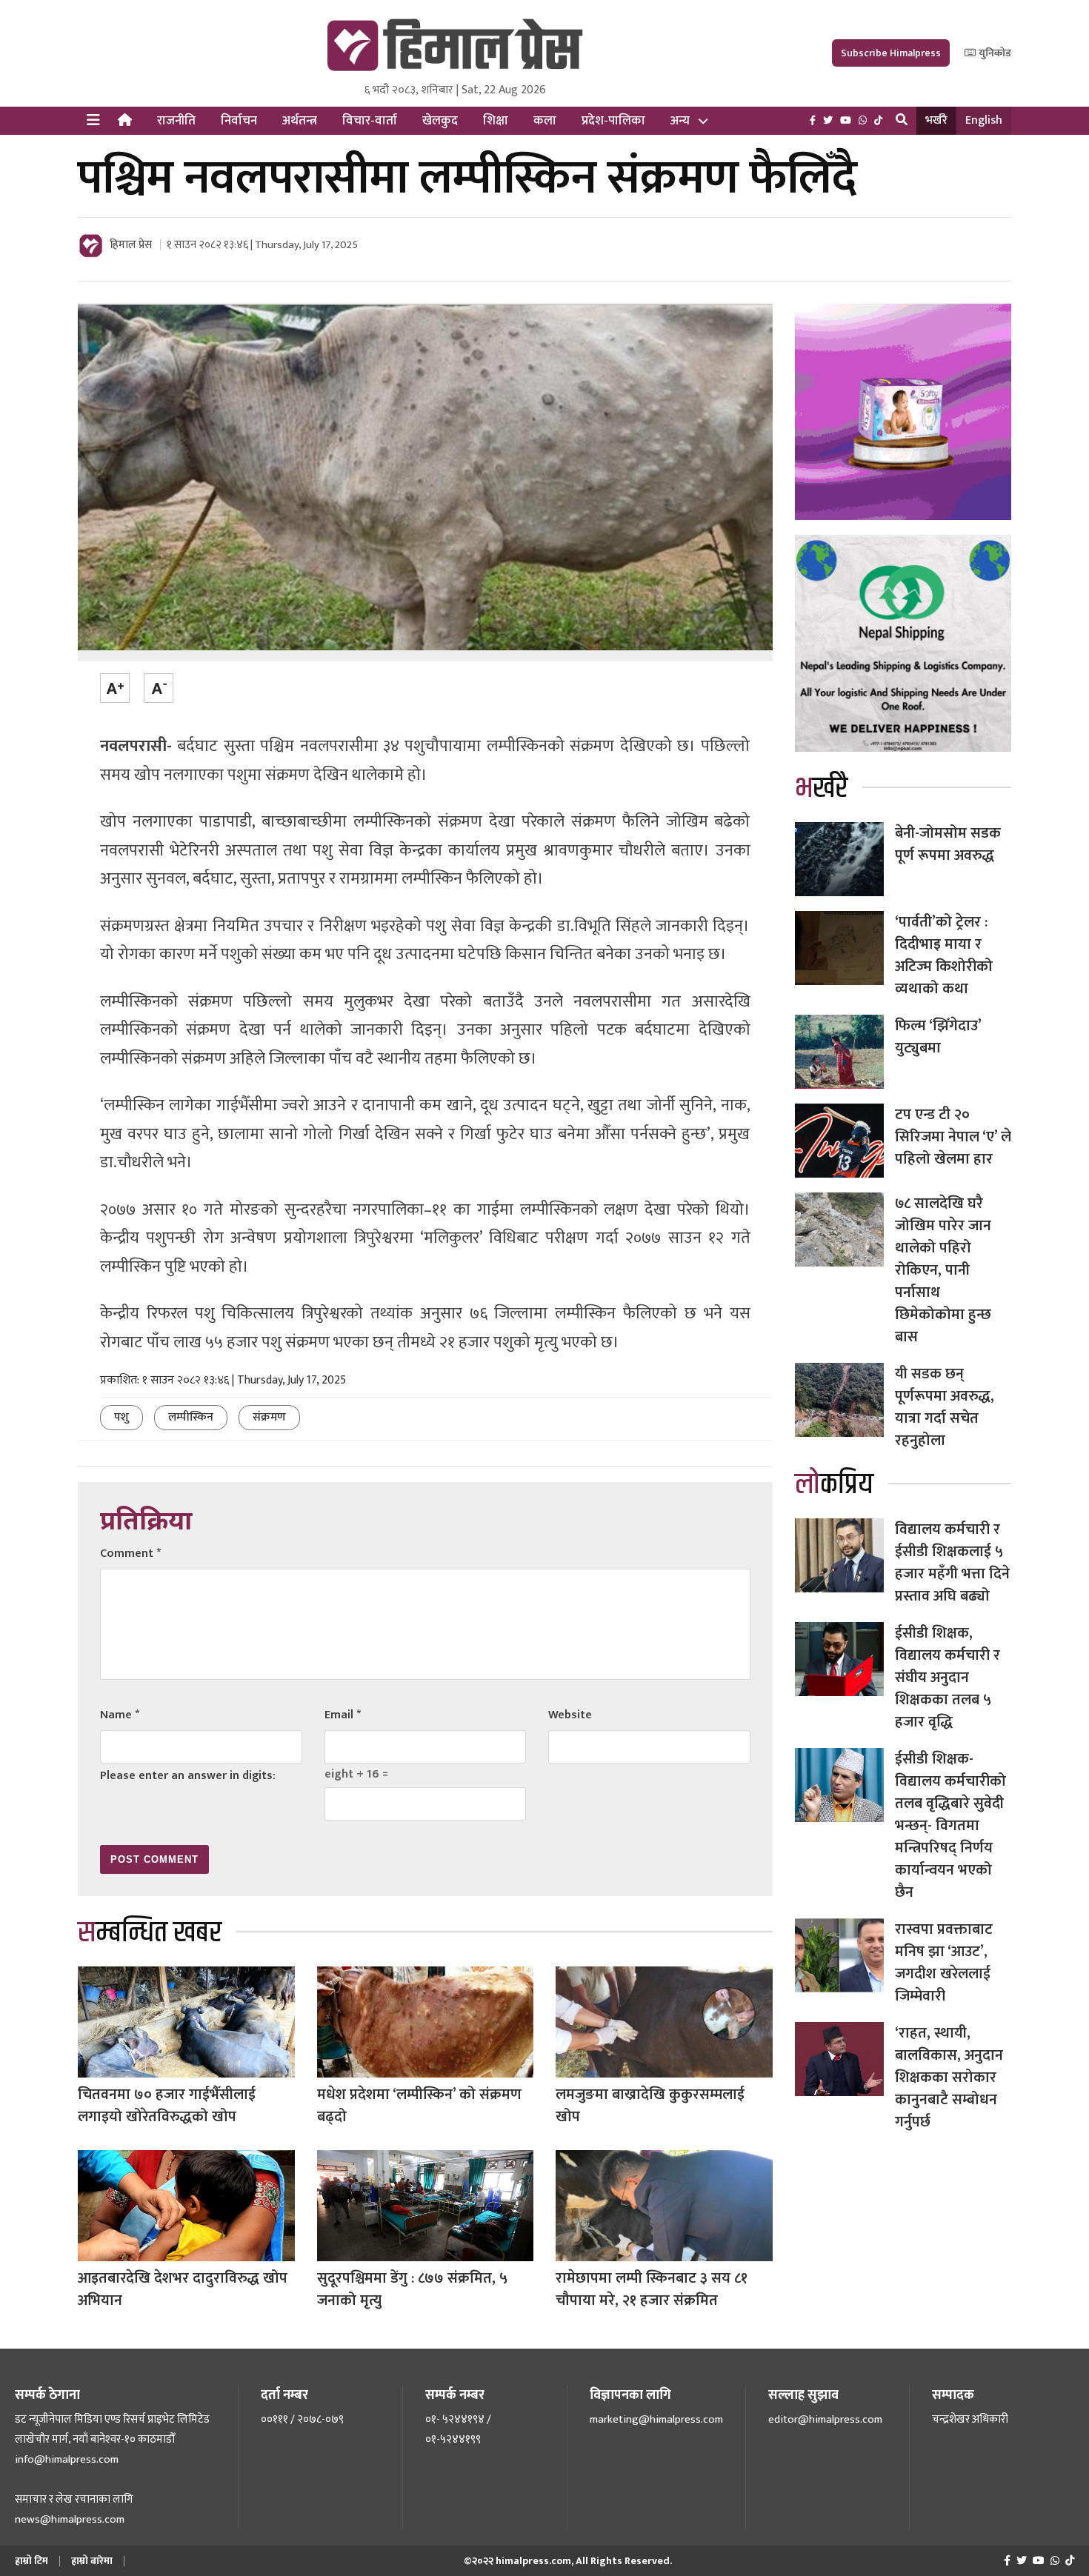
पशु (121, 1417)
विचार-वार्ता (370, 121)
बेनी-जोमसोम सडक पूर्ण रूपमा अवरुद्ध (948, 844)
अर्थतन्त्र (300, 121)
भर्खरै (936, 120)
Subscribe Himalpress (891, 53)
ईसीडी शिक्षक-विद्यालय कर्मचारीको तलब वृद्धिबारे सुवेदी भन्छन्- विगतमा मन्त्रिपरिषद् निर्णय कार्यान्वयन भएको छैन (950, 1826)
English (984, 120)
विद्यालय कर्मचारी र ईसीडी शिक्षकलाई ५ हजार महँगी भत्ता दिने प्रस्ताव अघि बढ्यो (952, 1563)
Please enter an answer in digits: (188, 1776)
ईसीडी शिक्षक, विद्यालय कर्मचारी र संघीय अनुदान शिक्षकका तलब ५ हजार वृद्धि (948, 1678)
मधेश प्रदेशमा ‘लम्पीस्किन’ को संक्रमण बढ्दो (419, 2106)
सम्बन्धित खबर (150, 1933)
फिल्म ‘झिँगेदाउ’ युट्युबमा (938, 1037)
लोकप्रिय (834, 1485)
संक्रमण (269, 1417)
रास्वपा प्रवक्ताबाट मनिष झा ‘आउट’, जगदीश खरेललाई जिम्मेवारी (944, 1963)
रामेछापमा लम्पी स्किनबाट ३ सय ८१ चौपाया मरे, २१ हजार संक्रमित (652, 2289)
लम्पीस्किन (191, 1417)
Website (570, 1715)
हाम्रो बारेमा (92, 2561)
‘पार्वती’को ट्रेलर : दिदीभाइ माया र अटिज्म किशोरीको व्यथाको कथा (944, 955)
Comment (130, 1554)
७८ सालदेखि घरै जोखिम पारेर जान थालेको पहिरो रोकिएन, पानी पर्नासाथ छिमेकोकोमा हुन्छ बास (943, 1270)
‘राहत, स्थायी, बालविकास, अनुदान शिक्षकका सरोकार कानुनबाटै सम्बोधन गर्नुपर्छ (949, 2078)
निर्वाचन (239, 121)
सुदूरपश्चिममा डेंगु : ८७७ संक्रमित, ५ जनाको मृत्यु (412, 2289)
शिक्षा (496, 121)
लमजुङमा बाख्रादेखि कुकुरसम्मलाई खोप (650, 2106)
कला (545, 121)
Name (120, 1715)
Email (343, 1715)
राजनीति (176, 121)
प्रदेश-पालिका (613, 121)
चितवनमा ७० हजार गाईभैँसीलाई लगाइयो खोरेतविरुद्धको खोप (167, 2106)
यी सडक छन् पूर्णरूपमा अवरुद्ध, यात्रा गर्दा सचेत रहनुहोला (945, 1407)
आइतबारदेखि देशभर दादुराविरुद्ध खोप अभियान (183, 2289)
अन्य (680, 121)
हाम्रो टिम (31, 2561)
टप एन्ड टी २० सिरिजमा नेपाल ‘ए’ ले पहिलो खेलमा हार (953, 1137)
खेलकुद (440, 121)
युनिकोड (994, 53)
